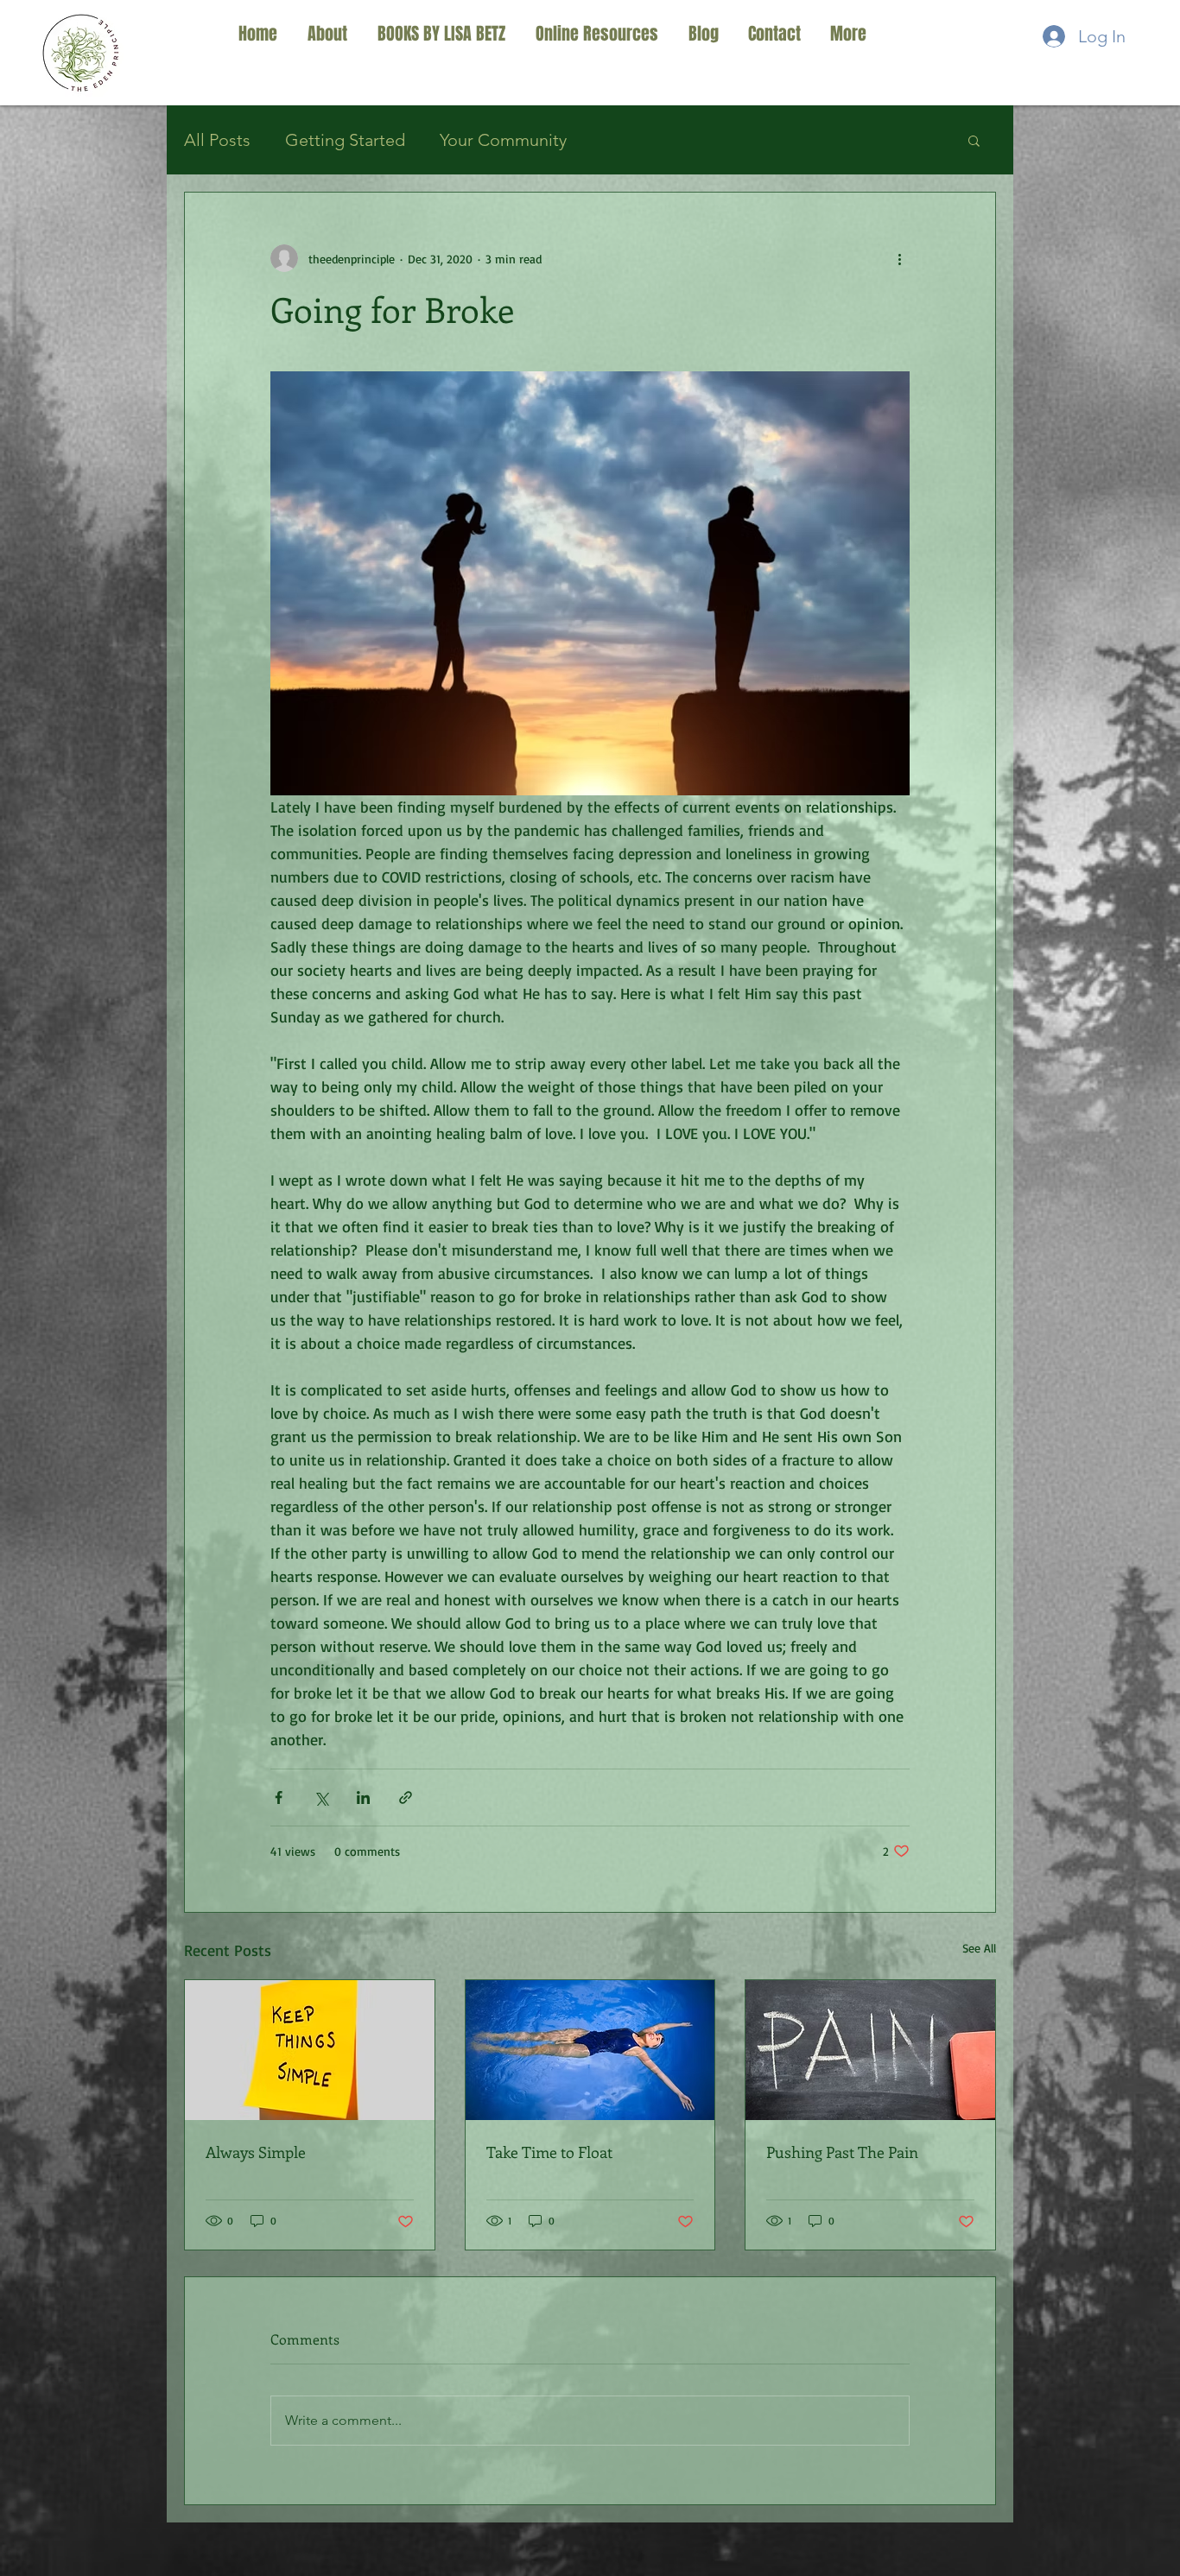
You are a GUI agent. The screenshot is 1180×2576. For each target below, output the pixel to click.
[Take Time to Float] (590, 2050)
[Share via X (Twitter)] (321, 1798)
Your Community (503, 140)
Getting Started (345, 140)
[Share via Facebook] (279, 1798)
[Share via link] (406, 1798)
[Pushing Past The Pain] (870, 2050)
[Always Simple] (310, 2050)
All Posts (217, 140)
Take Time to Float (549, 2152)
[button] (974, 140)
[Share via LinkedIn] (363, 1798)
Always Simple (256, 2152)
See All (979, 1948)
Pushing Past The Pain (842, 2152)
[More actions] (899, 258)
